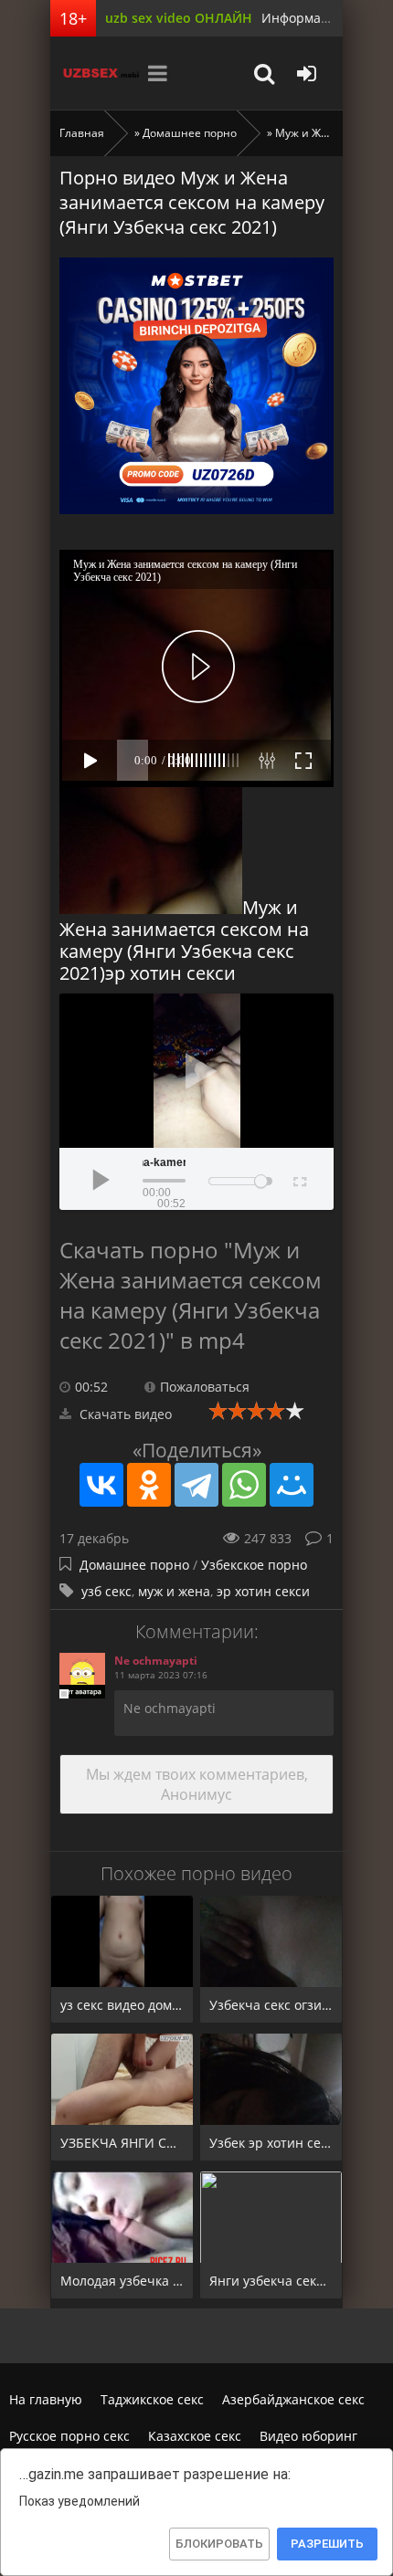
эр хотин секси (263, 1591)
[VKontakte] (101, 1485)
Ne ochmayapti (156, 1661)
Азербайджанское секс (293, 2399)
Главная (82, 133)
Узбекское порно (254, 1565)
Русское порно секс (69, 2436)
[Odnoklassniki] (149, 1485)
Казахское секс (195, 2436)
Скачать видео (124, 1414)
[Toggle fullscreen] (298, 1179)
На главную (46, 2399)
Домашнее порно (190, 133)
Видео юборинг (308, 2436)
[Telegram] (196, 1485)
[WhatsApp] (244, 1485)
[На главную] (96, 73)
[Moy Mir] (292, 1485)
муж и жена (174, 1591)
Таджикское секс (152, 2399)
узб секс (106, 1591)
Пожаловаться (205, 1387)
